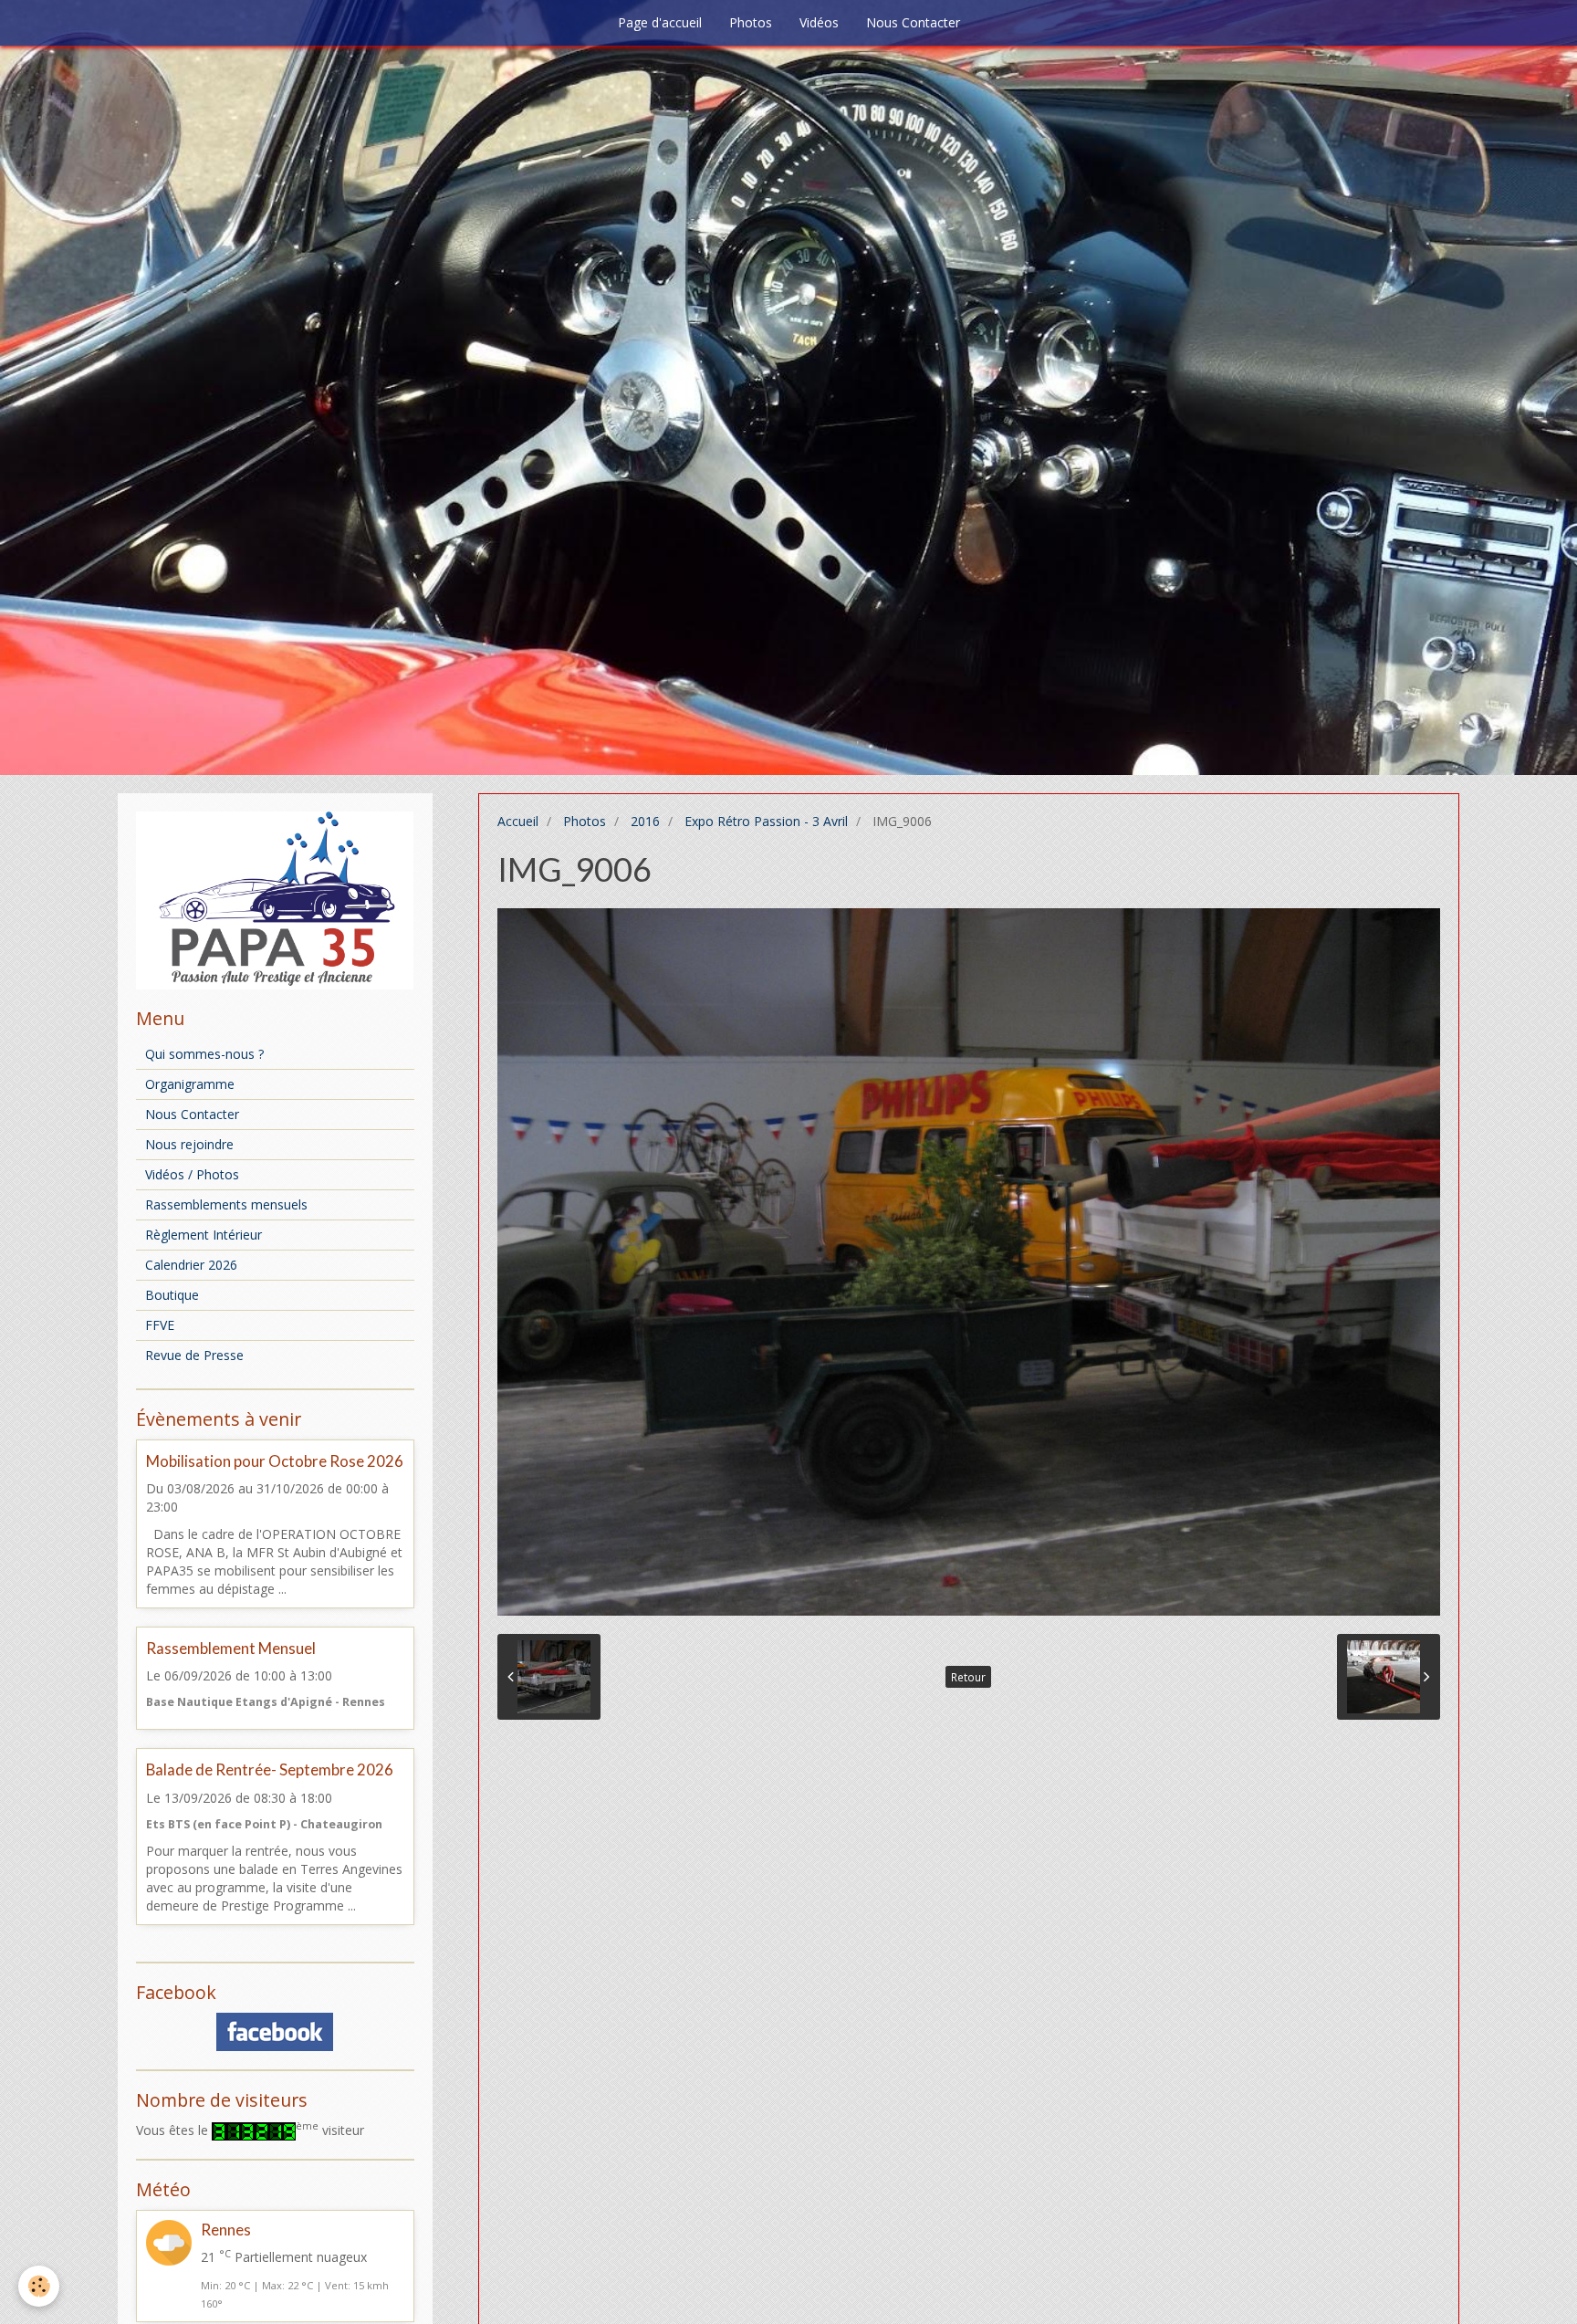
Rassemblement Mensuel (231, 1648)
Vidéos (819, 22)
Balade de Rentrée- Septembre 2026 (270, 1770)
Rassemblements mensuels (226, 1204)
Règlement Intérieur (204, 1235)
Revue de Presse (194, 1355)
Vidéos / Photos (192, 1174)
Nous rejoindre (189, 1144)
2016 (645, 821)
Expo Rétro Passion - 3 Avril (766, 821)
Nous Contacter (913, 22)
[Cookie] (39, 2286)
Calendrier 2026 (191, 1265)
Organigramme (190, 1084)
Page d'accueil (660, 22)
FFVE (160, 1325)
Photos (751, 22)
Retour (968, 1677)
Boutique (172, 1295)
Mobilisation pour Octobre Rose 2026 (275, 1461)
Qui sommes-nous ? (204, 1054)
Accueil (518, 821)
